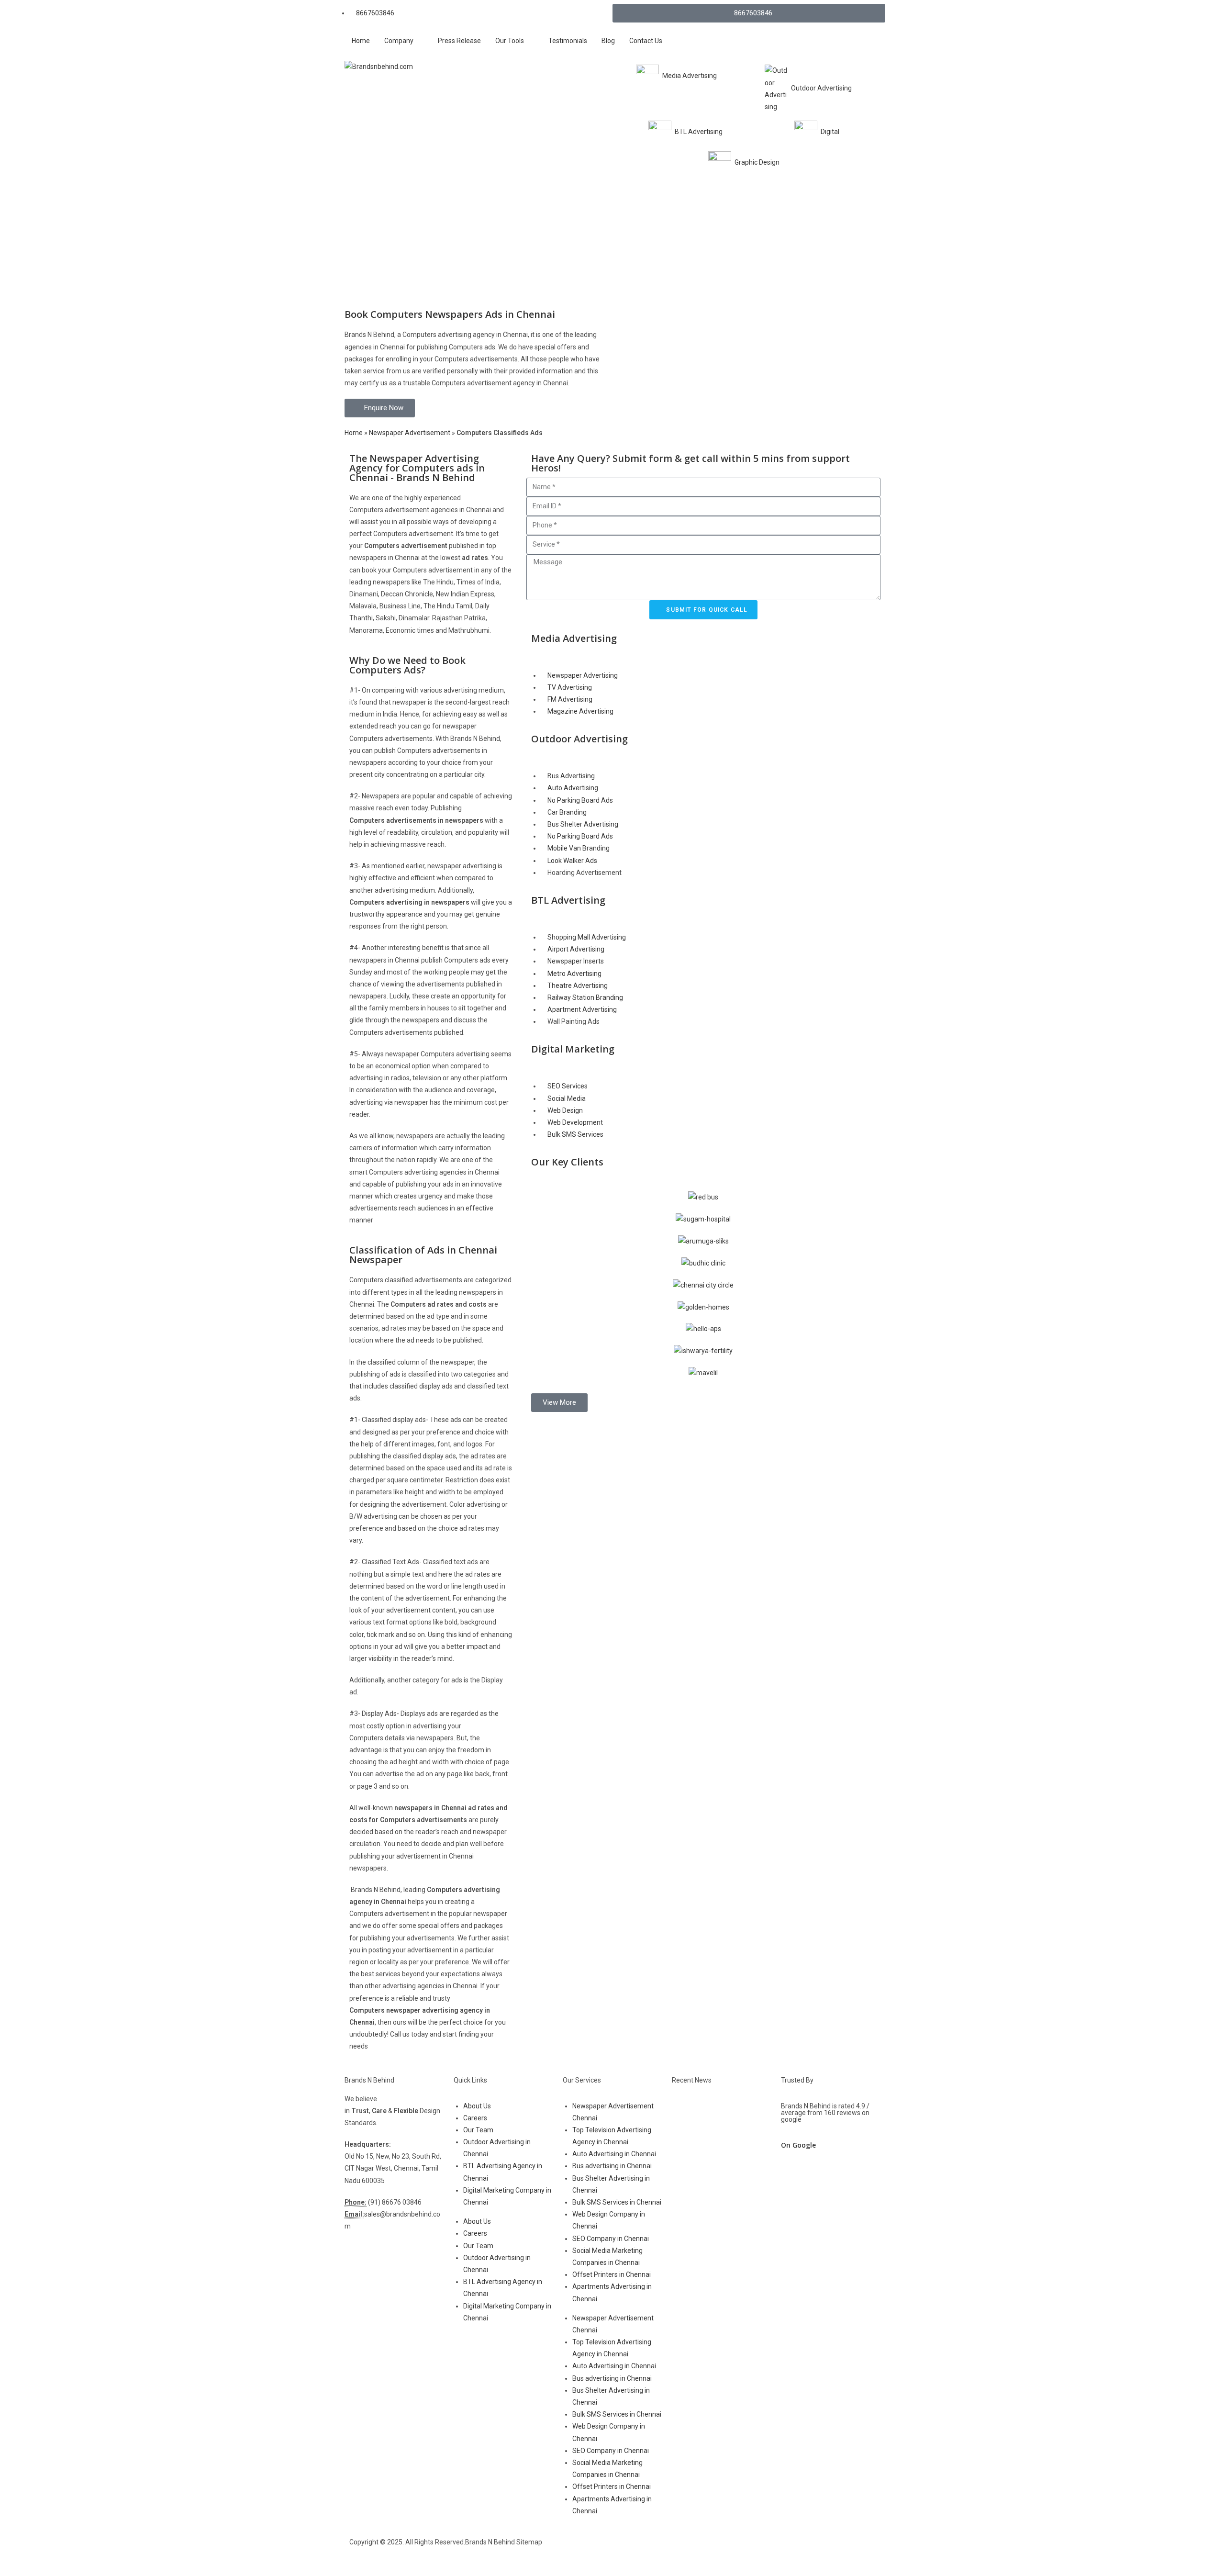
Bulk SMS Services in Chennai (617, 2202)
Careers (475, 2118)
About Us (477, 2106)
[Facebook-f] (629, 2551)
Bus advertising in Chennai (612, 2166)
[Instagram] (680, 2551)
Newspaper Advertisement (410, 433)
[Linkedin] (731, 2551)
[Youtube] (705, 2551)
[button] (559, 1403)
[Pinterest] (756, 2551)
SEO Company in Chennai (611, 2239)
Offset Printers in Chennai (612, 2274)
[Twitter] (655, 2551)
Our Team (478, 2130)
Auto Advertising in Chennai (614, 2154)
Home (354, 433)
